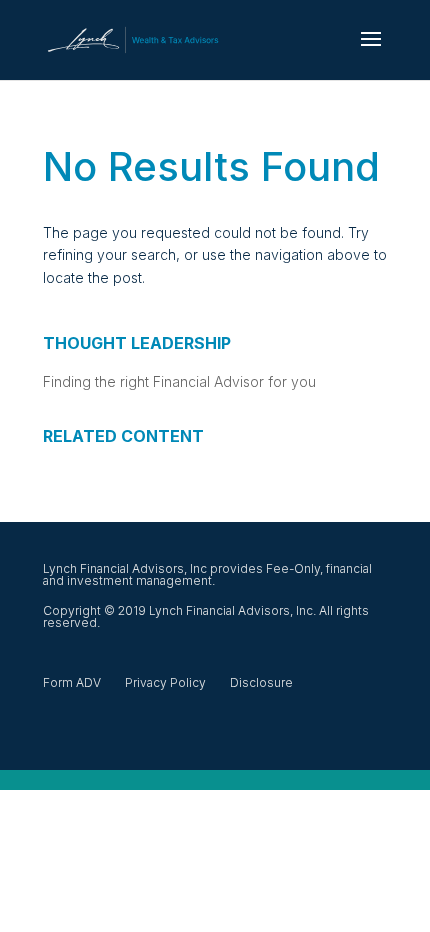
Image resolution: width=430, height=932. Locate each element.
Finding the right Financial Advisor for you (179, 381)
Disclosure (261, 682)
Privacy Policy (165, 682)
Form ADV (72, 682)
